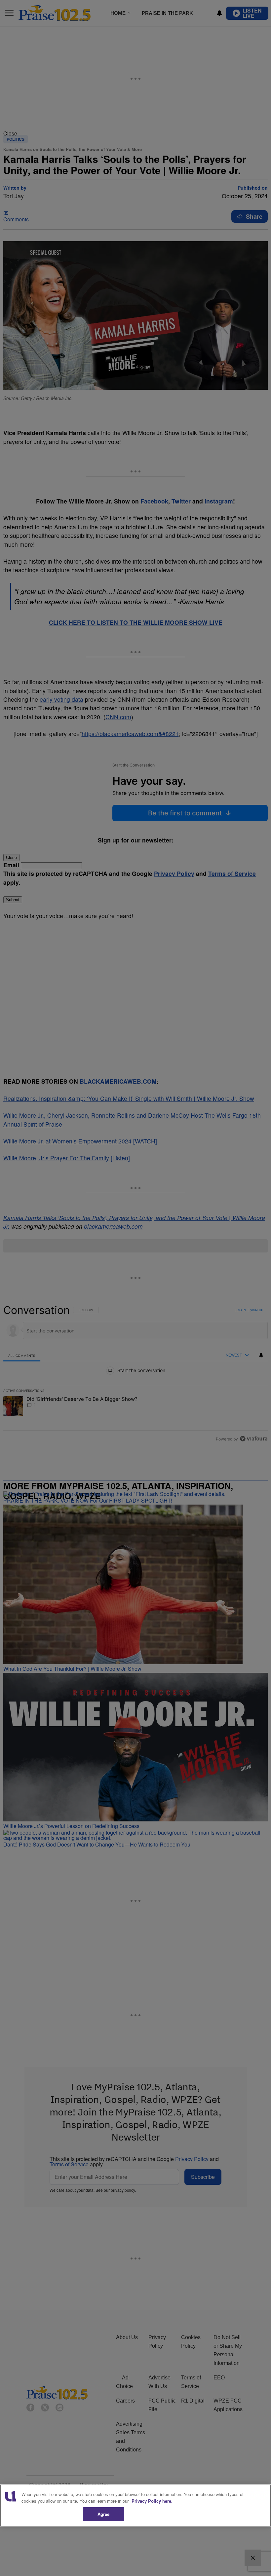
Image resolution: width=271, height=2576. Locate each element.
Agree (104, 2514)
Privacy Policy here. (152, 2501)
